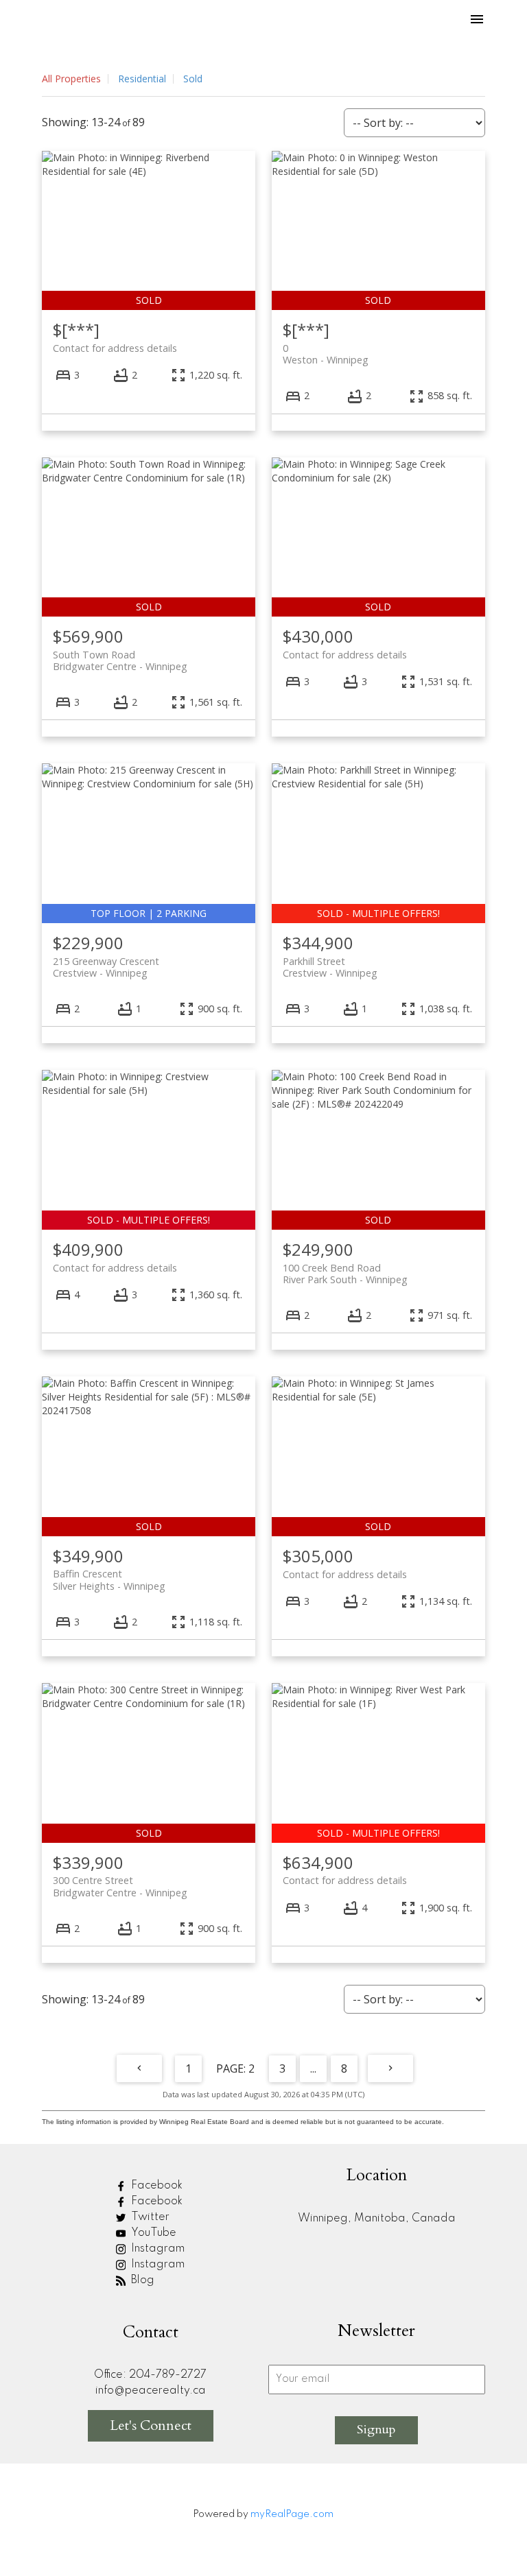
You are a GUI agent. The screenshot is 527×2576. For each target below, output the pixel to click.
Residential (142, 79)
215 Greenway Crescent (106, 967)
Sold (193, 79)
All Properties (71, 79)
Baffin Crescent (109, 1579)
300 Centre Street (120, 1886)
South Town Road (120, 660)
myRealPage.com (292, 2514)
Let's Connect (151, 2425)
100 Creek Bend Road (345, 1274)
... (313, 2068)
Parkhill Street (330, 967)
